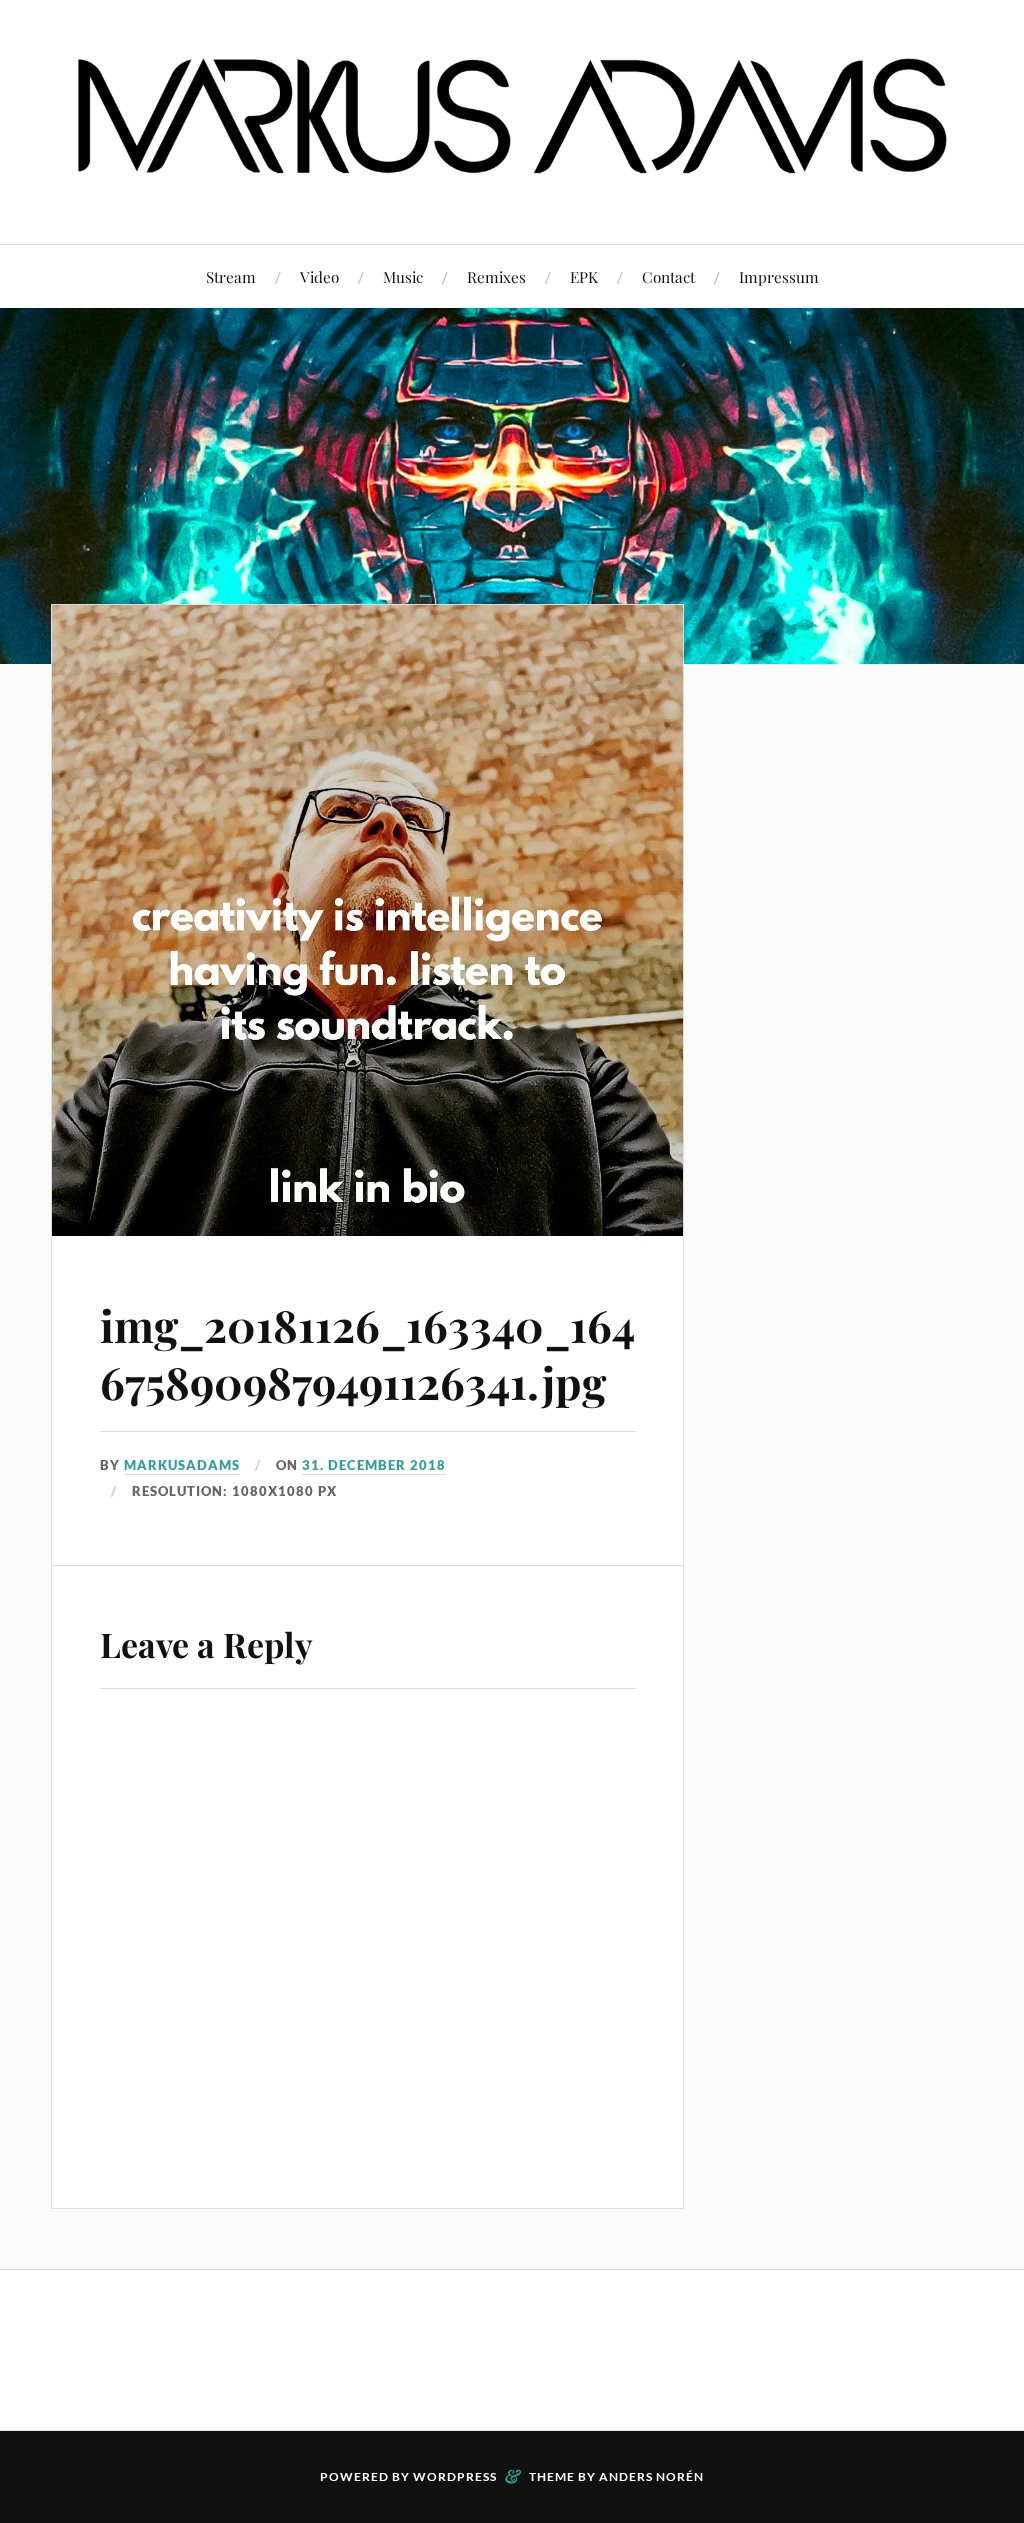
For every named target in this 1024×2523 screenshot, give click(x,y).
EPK (584, 276)
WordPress (455, 2476)
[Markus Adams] (512, 183)
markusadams (182, 1465)
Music (403, 276)
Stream (231, 276)
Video (319, 276)
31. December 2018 (374, 1465)
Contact (668, 276)
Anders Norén (651, 2476)
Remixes (496, 276)
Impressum (779, 276)
